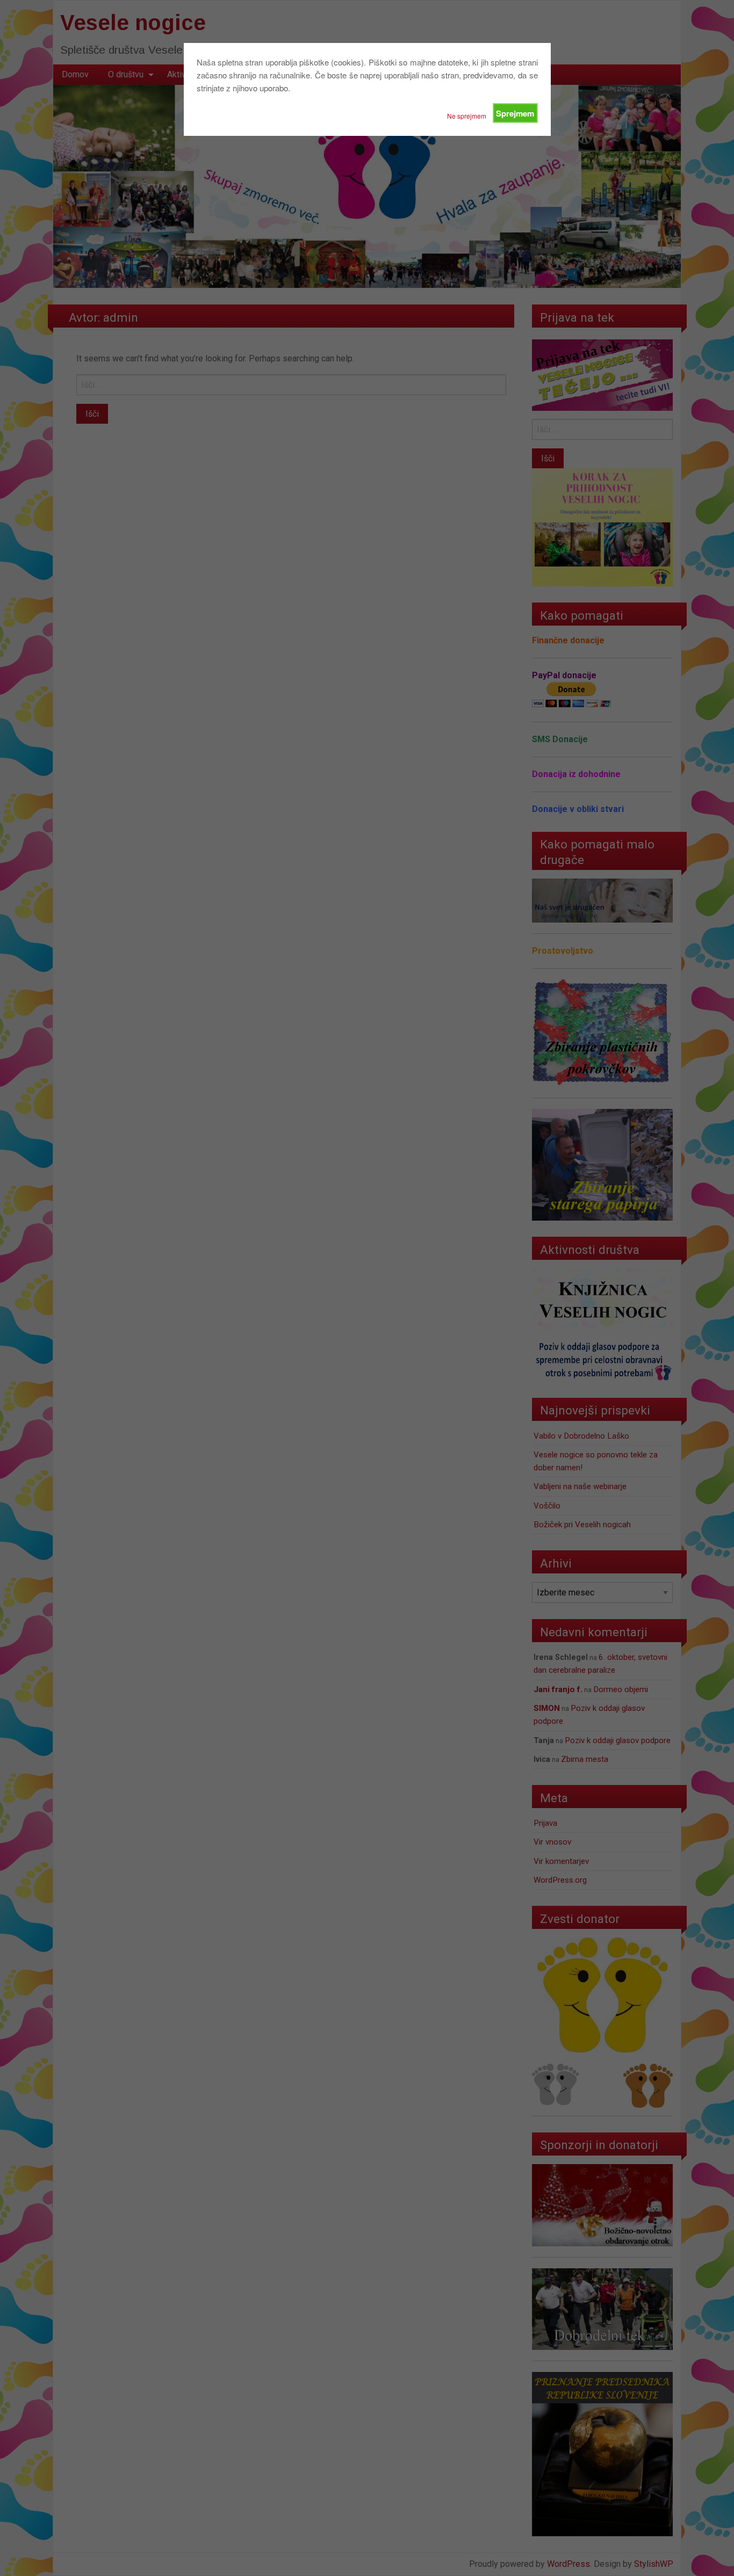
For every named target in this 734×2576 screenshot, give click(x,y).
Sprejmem (515, 113)
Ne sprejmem (467, 116)
